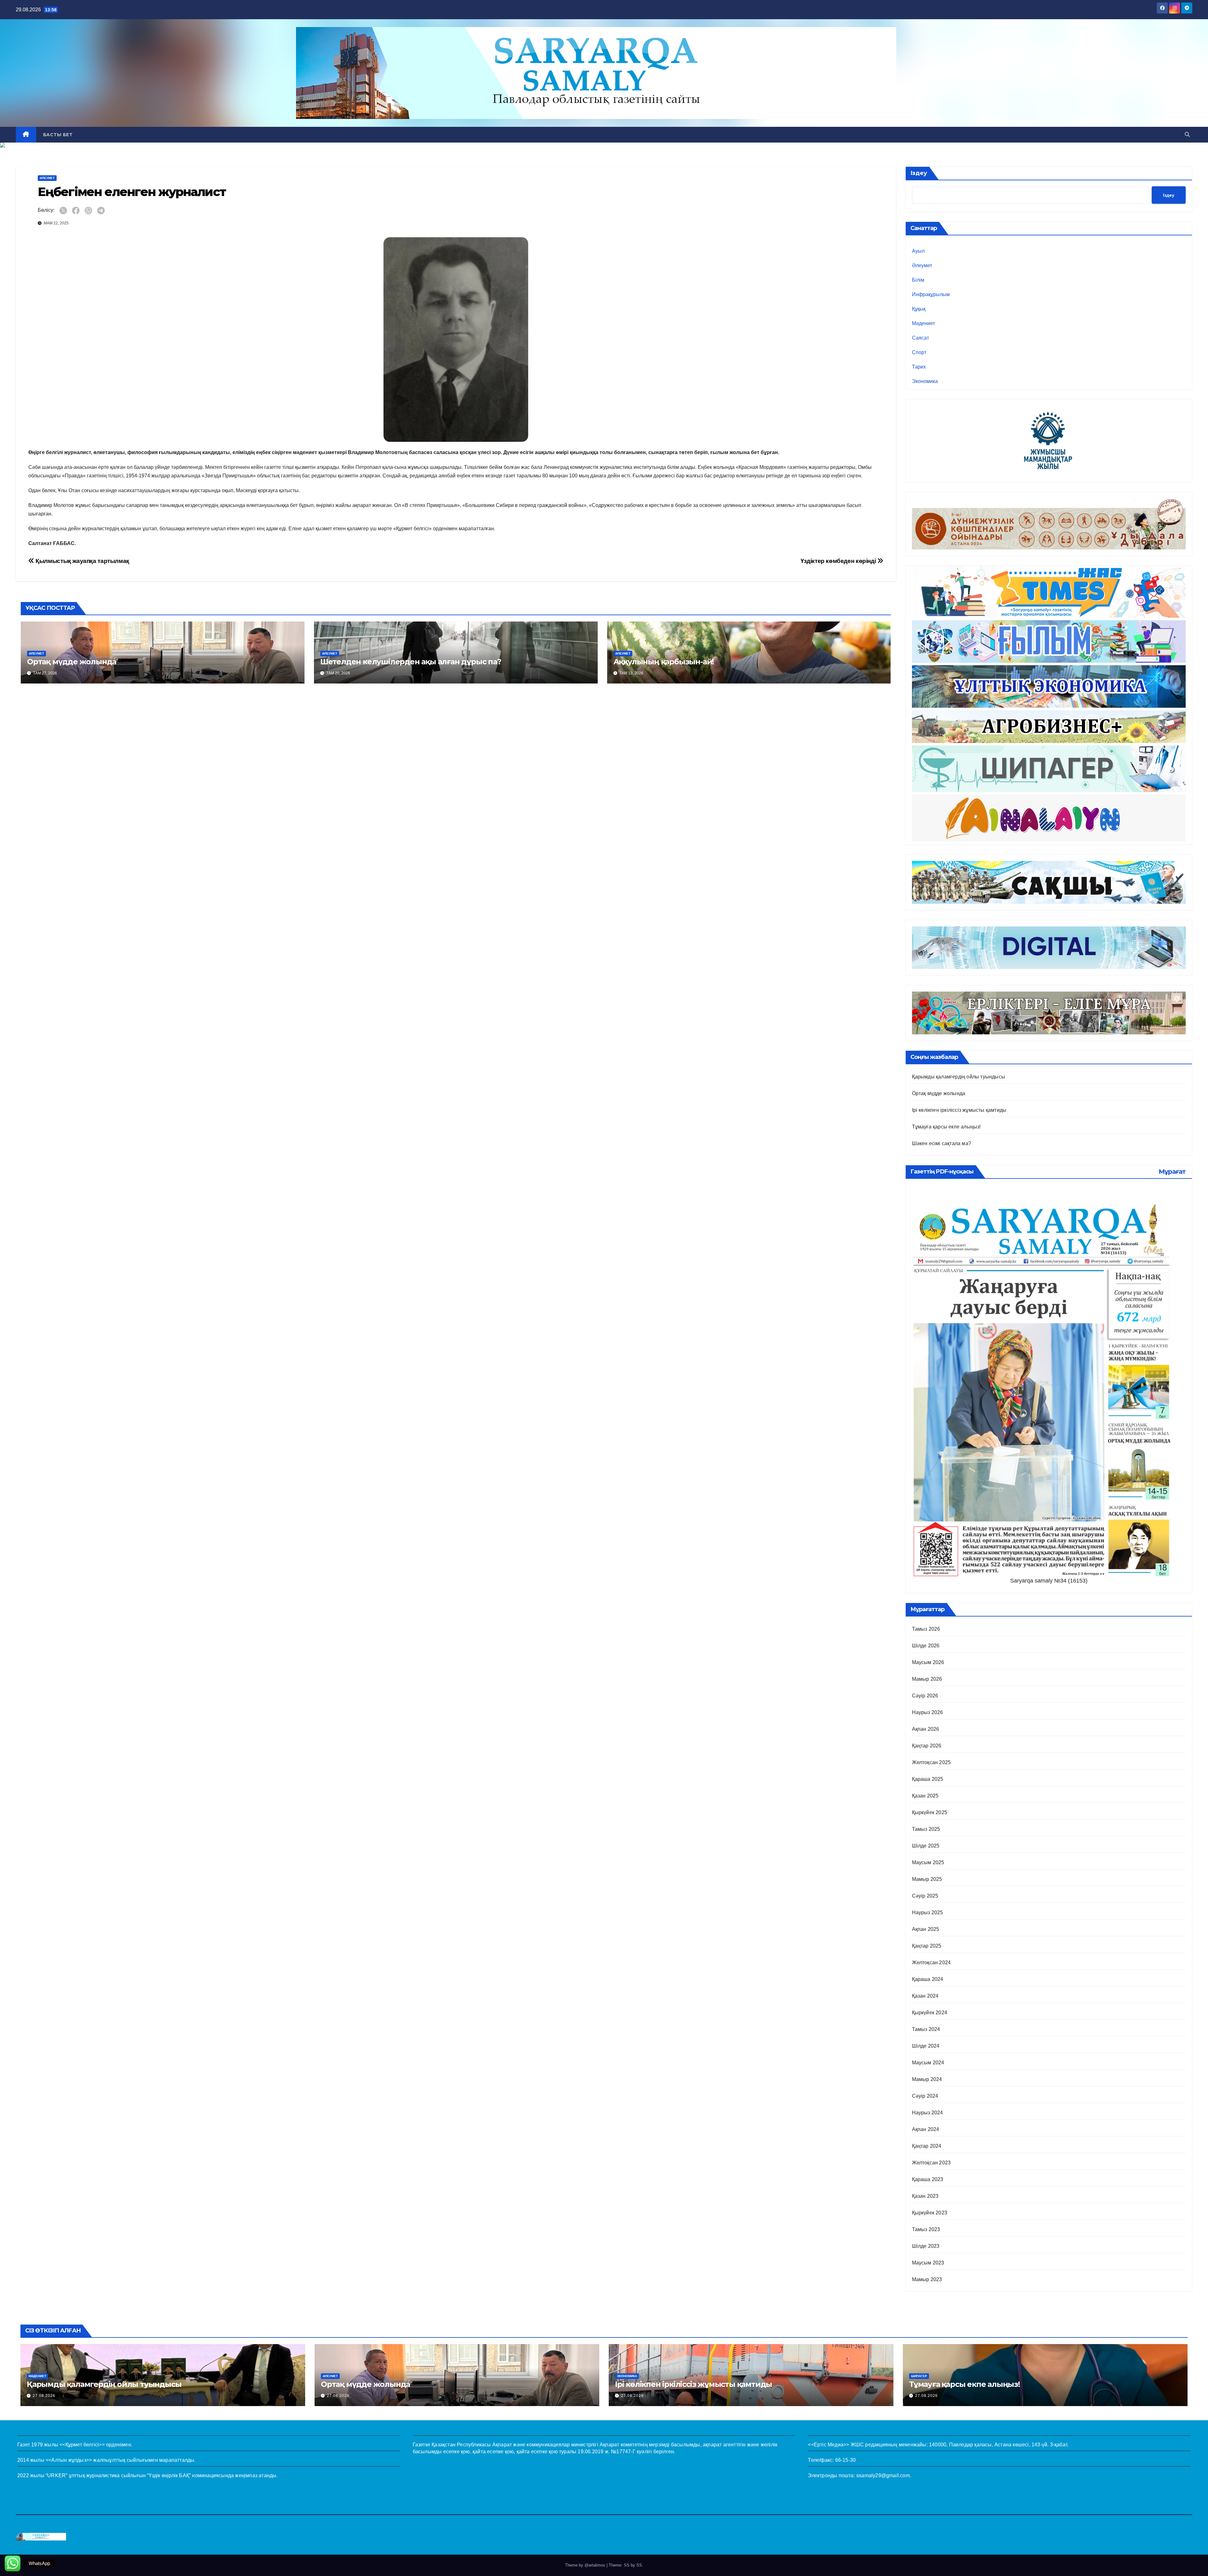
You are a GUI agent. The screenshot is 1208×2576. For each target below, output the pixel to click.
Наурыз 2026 (928, 1712)
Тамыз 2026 (926, 1629)
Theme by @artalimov (586, 2565)
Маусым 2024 (928, 2063)
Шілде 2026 (926, 1646)
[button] (1187, 135)
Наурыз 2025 (928, 1912)
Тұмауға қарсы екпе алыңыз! (946, 1127)
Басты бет (58, 135)
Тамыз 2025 (926, 1829)
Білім (918, 280)
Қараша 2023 (928, 2179)
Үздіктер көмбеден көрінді (839, 561)
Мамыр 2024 (927, 2079)
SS (639, 2565)
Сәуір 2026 (925, 1696)
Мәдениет (923, 323)
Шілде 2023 (926, 2246)
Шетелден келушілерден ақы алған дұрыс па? (411, 662)
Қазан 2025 (925, 1796)
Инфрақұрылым (931, 294)
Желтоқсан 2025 (931, 1762)
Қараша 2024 (928, 1979)
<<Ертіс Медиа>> (828, 2445)
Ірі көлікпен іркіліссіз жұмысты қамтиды (959, 1110)
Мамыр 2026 (927, 1679)
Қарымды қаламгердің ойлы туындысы (959, 1077)
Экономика (925, 381)
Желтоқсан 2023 (931, 2163)
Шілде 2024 (926, 2046)
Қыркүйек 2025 (930, 1812)
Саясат (920, 338)
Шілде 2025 (926, 1846)
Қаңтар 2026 (927, 1746)
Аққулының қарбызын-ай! (664, 662)
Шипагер (919, 2376)
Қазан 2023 (925, 2196)
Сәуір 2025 (925, 1896)
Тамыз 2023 (926, 2229)
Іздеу (919, 173)
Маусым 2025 (928, 1862)
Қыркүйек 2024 (930, 2013)
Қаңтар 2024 (927, 2146)
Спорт (919, 352)
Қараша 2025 (928, 1779)
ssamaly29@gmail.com (883, 2475)
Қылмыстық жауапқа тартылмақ (82, 561)
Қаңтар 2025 (927, 1946)
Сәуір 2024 (925, 2096)
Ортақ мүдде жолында (72, 662)
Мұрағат (1172, 1172)
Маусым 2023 (928, 2263)
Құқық (919, 309)
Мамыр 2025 (927, 1879)
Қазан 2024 (925, 1996)
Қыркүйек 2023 (930, 2213)
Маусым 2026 (928, 1662)
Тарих (919, 367)
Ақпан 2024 (926, 2129)
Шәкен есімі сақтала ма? (942, 1143)
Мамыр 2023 (927, 2279)
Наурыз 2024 (928, 2113)
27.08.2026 (44, 2396)
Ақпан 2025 (926, 1929)
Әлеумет (47, 178)
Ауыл (918, 251)
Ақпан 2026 (926, 1729)
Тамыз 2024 (926, 2029)
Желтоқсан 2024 (931, 1963)
